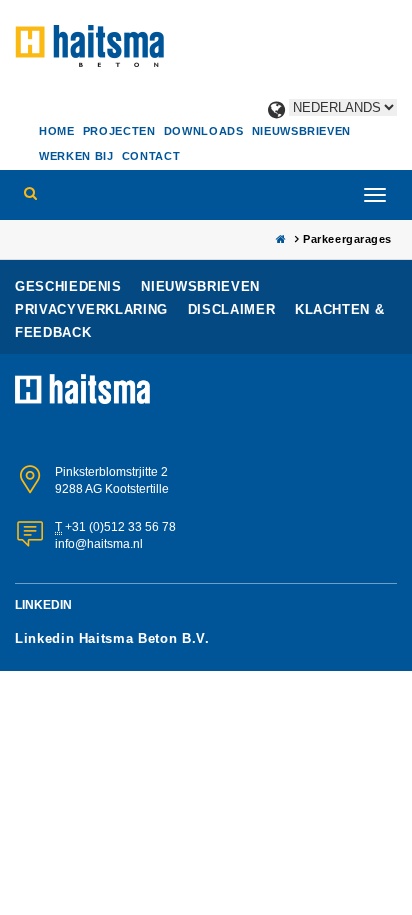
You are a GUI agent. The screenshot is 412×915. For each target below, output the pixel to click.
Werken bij (76, 156)
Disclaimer (234, 309)
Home (57, 131)
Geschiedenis (70, 286)
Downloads (204, 131)
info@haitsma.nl (99, 544)
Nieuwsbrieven (302, 131)
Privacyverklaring (94, 309)
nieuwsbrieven (200, 286)
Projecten (119, 131)
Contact (151, 156)
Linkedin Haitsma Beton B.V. (112, 638)
